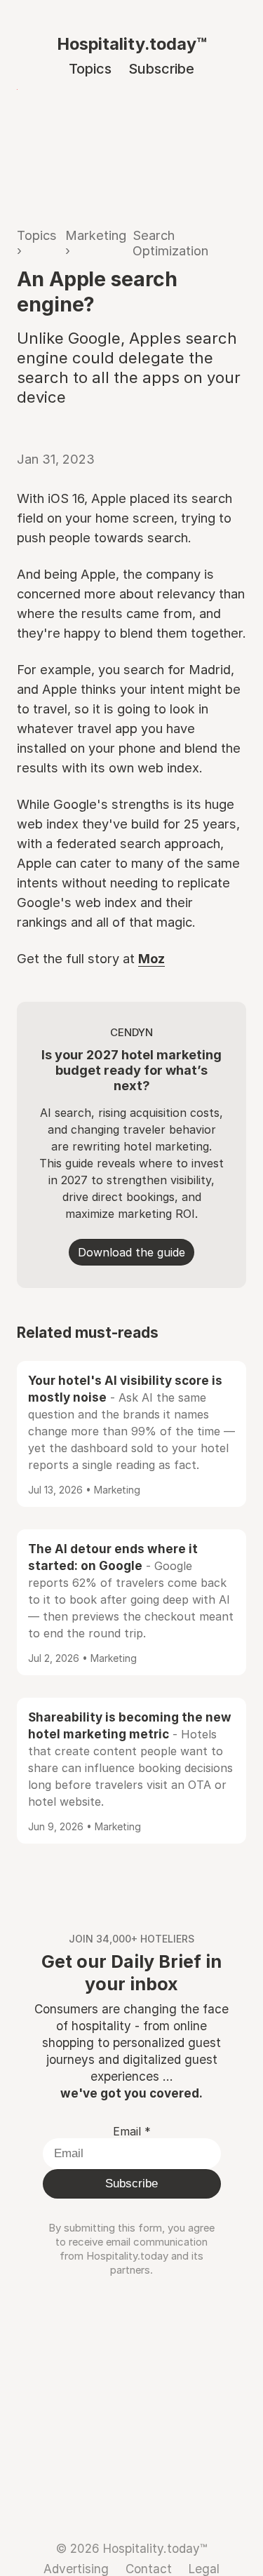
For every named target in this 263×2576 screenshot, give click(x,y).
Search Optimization (170, 243)
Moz (151, 958)
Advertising (76, 2569)
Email (132, 2131)
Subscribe (161, 69)
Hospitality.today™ (132, 44)
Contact (149, 2569)
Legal (204, 2569)
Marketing (96, 235)
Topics (90, 69)
